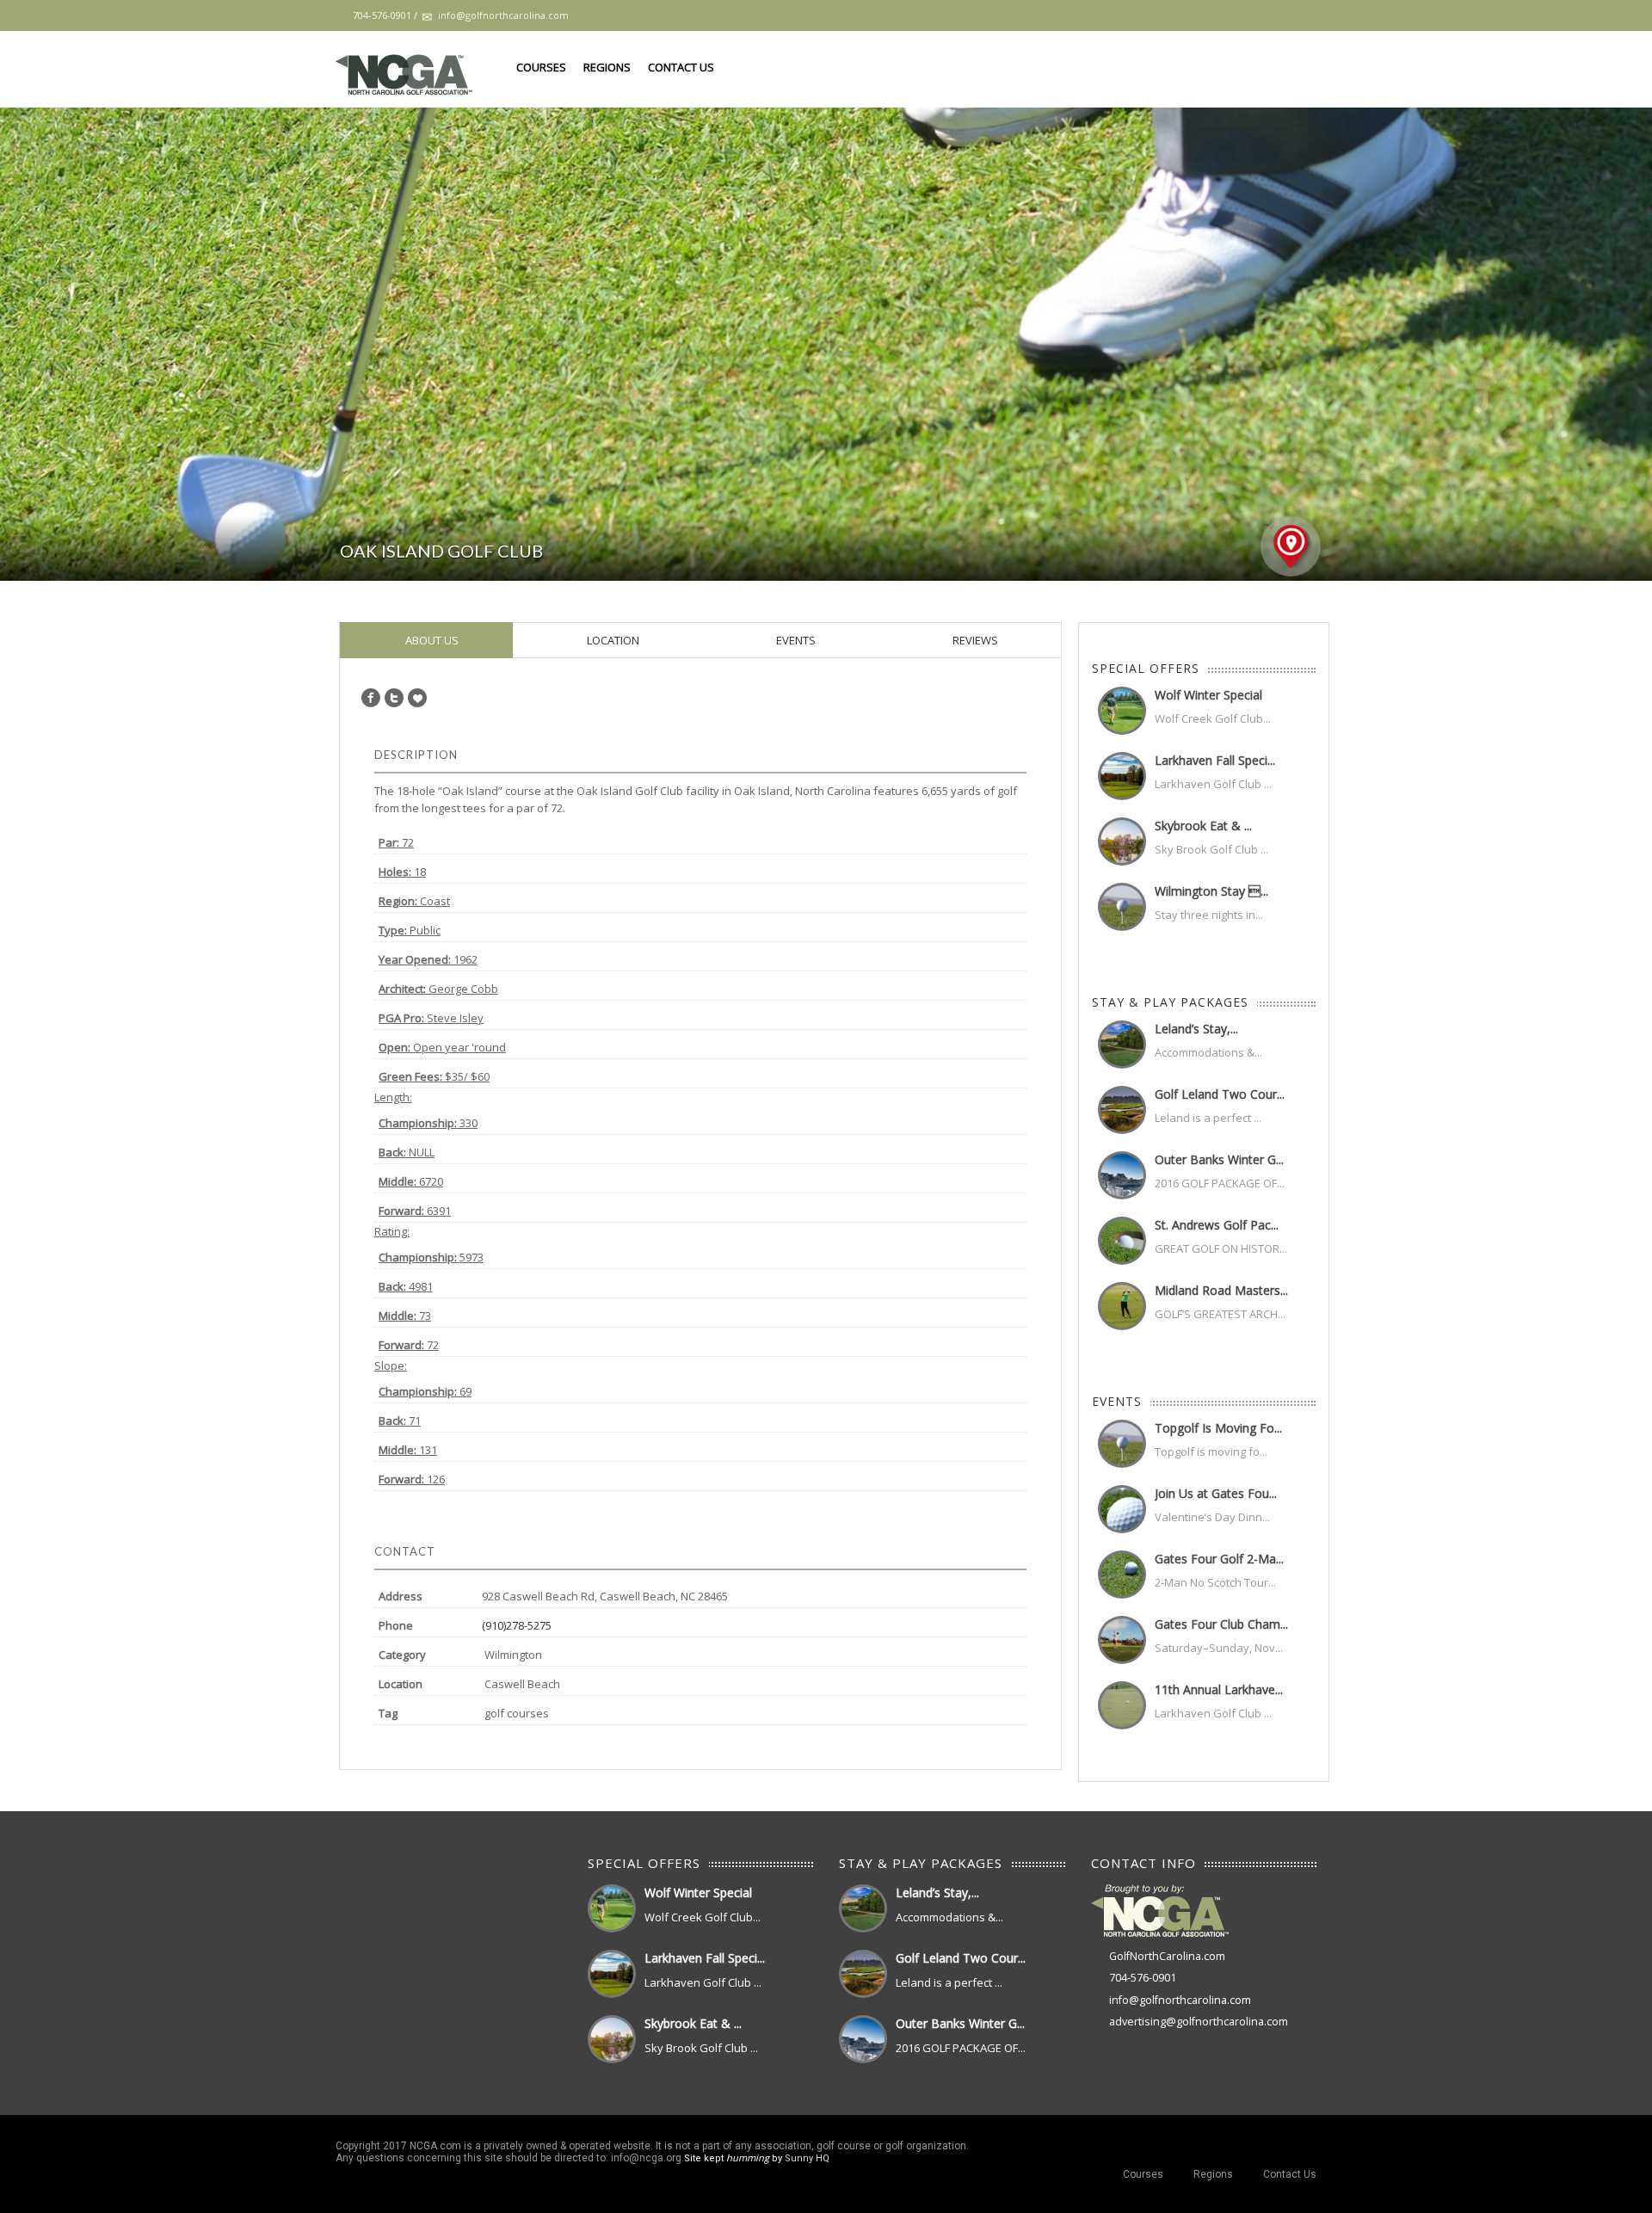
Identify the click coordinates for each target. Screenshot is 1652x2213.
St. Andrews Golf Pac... (1217, 1225)
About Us (431, 640)
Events (795, 640)
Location (612, 640)
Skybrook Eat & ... (1203, 826)
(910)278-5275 (517, 1625)
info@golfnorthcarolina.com (1180, 2000)
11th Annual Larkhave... (1219, 1689)
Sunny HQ (807, 2158)
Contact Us (681, 67)
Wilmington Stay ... (1211, 891)
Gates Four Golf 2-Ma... (1219, 1559)
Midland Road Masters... (1221, 1290)
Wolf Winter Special (1208, 695)
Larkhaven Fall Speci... (1215, 760)
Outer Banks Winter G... (1219, 1159)
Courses (541, 67)
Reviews (974, 640)
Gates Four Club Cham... (1221, 1624)
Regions (607, 67)
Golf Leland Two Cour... (1220, 1094)
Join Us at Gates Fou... (1216, 1493)
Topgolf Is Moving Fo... (1218, 1428)
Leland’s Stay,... (1196, 1029)
